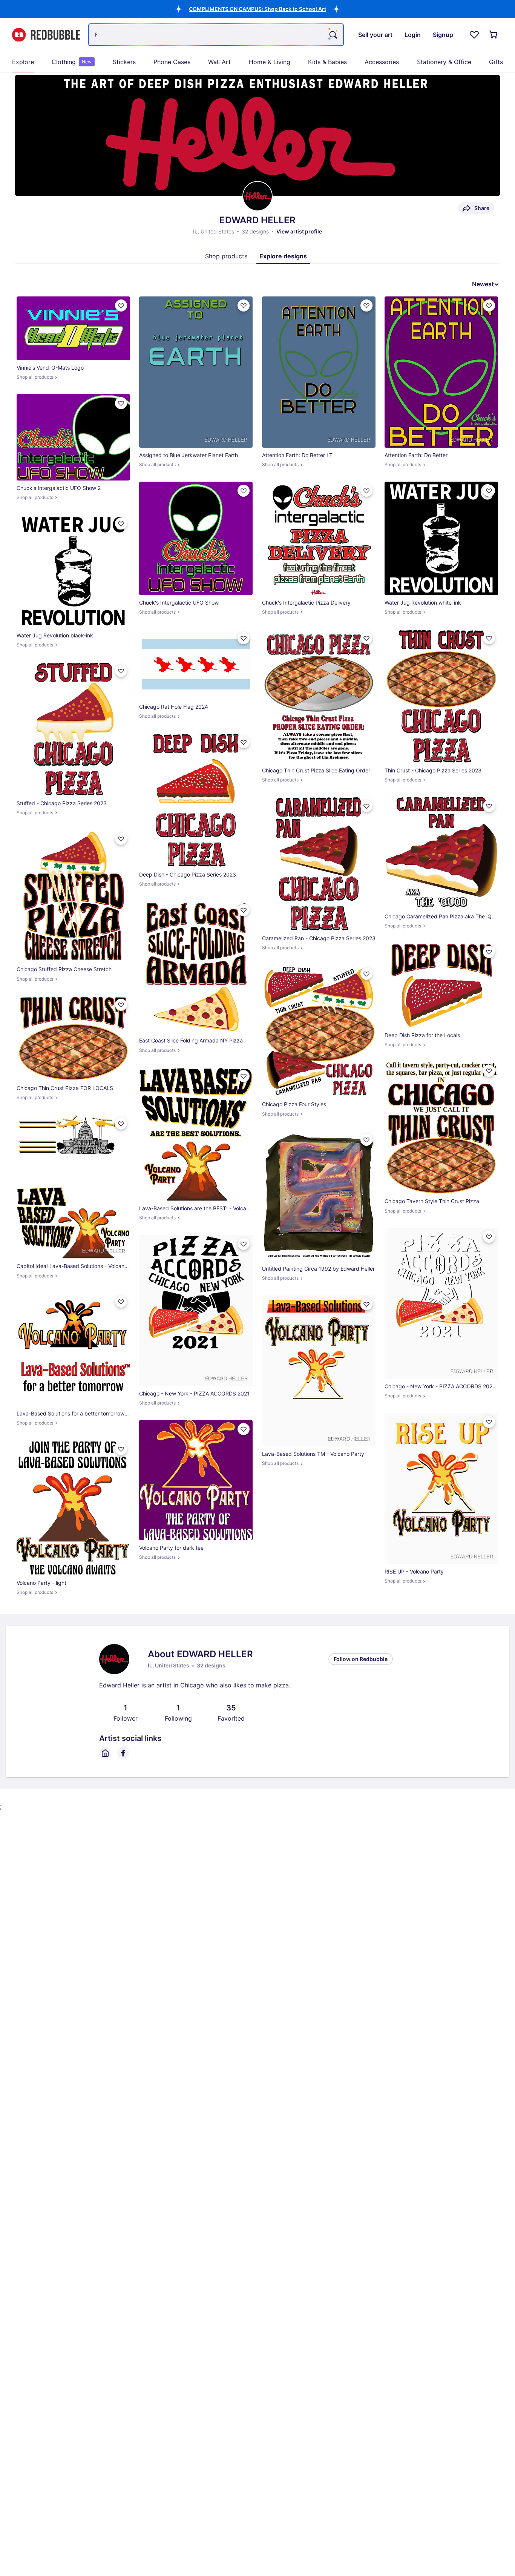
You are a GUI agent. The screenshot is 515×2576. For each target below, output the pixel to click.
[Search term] (333, 35)
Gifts (496, 62)
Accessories (382, 62)
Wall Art (219, 62)
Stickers (124, 62)
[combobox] (216, 35)
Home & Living (270, 62)
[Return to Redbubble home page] (46, 35)
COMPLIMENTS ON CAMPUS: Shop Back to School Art (257, 9)
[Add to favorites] (121, 305)
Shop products (226, 256)
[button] (257, 9)
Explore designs (283, 256)
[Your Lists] (474, 35)
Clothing (72, 62)
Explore (23, 62)
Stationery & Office (444, 62)
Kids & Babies (327, 62)
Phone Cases (172, 62)
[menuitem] (23, 62)
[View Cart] (494, 35)
